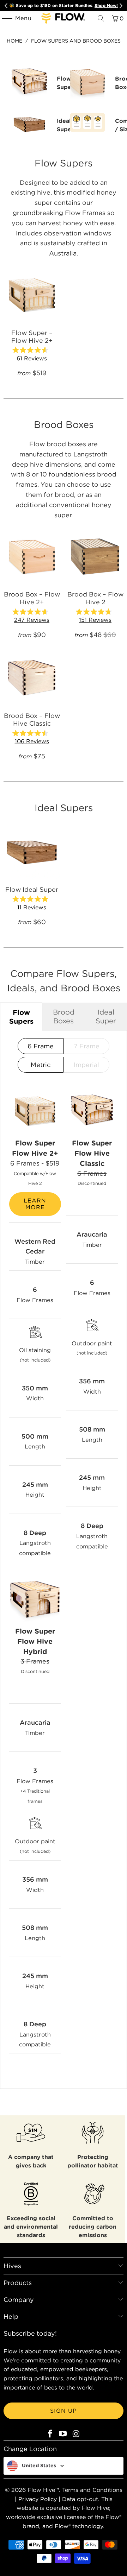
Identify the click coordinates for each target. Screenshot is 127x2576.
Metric (41, 1065)
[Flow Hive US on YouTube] (63, 2434)
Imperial (86, 1065)
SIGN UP (64, 2411)
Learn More (35, 1204)
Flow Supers (21, 1017)
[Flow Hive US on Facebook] (50, 2434)
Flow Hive (41, 2490)
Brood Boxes (64, 1016)
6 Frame (41, 1046)
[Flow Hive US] (64, 18)
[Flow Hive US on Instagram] (76, 2434)
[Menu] (4, 18)
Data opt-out (80, 2499)
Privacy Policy (38, 2499)
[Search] (101, 18)
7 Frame (87, 1046)
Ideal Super (106, 1016)
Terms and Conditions (92, 2490)
